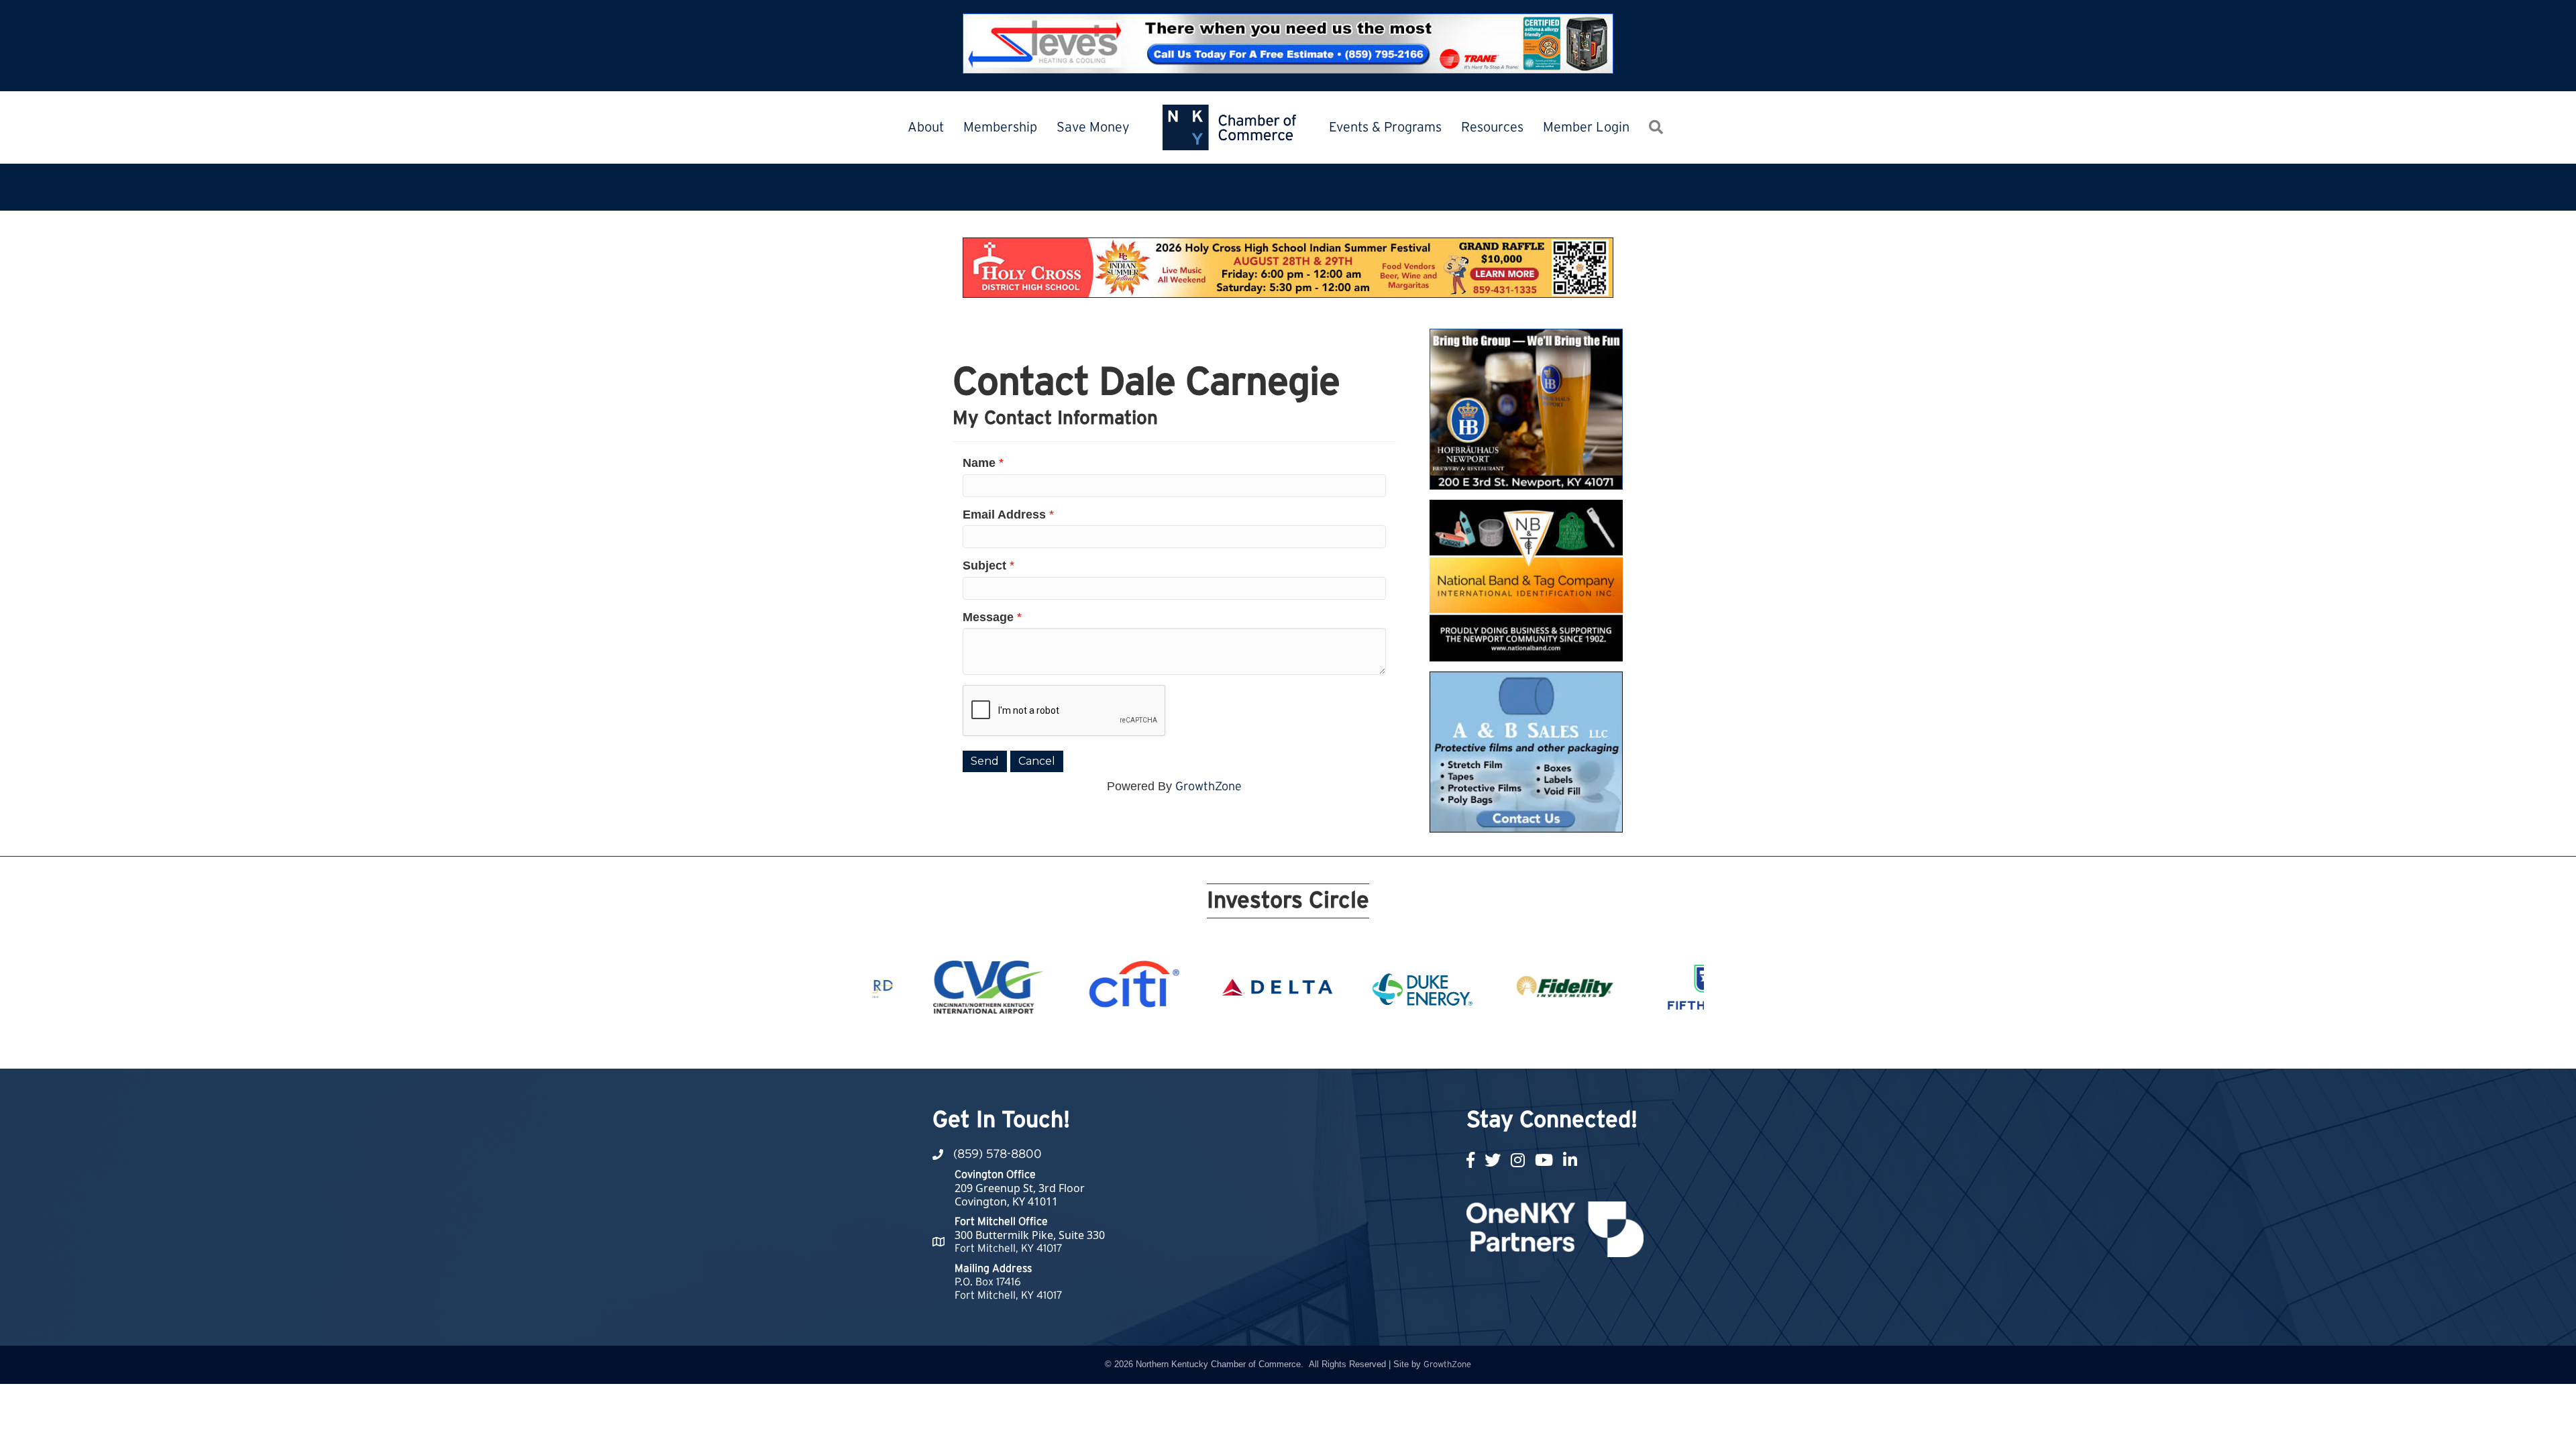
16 (1360, 1044)
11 (1280, 1044)
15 (1344, 1044)
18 (1393, 1044)
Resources (1492, 127)
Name (979, 463)
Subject (984, 566)
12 (1296, 1044)
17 (1377, 1044)
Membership (1000, 127)
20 (1425, 1044)
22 (1457, 1044)
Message (988, 617)
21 (1441, 1044)
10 (1264, 1044)
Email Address (1004, 515)
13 (1312, 1044)
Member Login (1586, 127)
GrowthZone (1209, 787)
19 (1409, 1044)
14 (1328, 1044)
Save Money (1093, 127)
